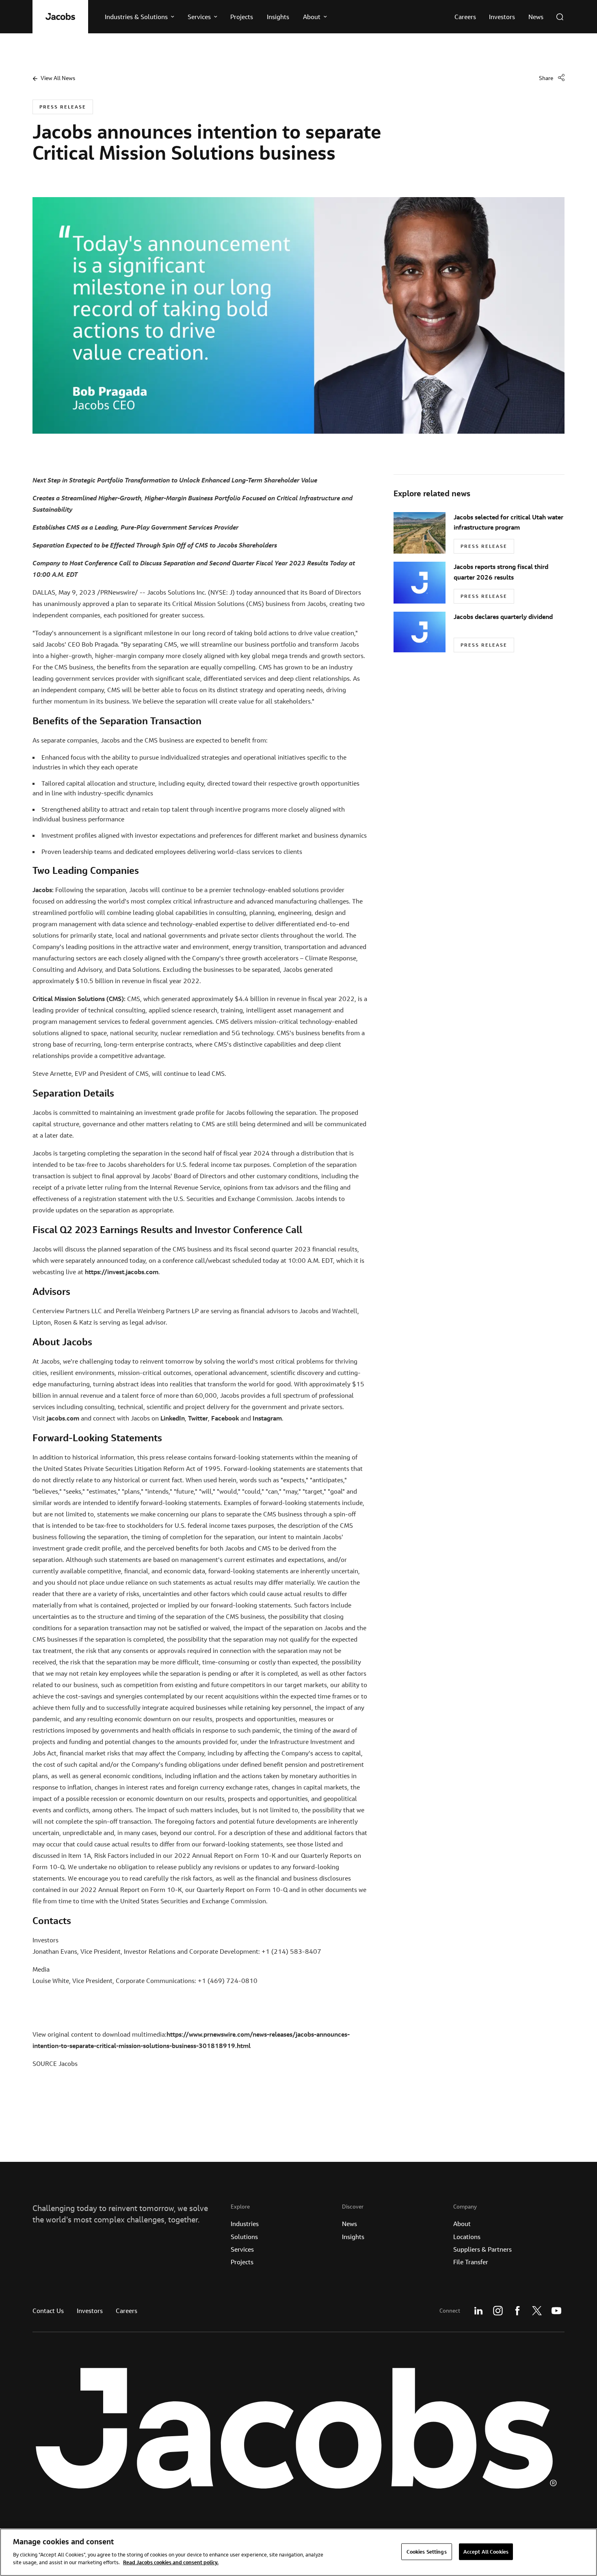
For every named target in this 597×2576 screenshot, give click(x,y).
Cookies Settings (427, 2551)
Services (242, 2249)
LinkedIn (478, 2311)
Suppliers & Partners (482, 2249)
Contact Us (48, 2311)
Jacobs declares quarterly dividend (503, 617)
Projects (242, 2262)
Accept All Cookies (486, 2551)
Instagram (498, 2311)
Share (546, 78)
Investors (90, 2311)
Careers (127, 2311)
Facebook (517, 2311)
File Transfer (471, 2262)
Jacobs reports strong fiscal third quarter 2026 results (501, 572)
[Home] (60, 17)
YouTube (556, 2311)
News (349, 2224)
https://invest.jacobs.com (122, 1272)
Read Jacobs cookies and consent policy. (171, 2562)
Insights (353, 2237)
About (462, 2224)
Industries (245, 2224)
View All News (58, 78)
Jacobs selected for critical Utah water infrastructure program (508, 522)
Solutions (244, 2237)
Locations (467, 2237)
